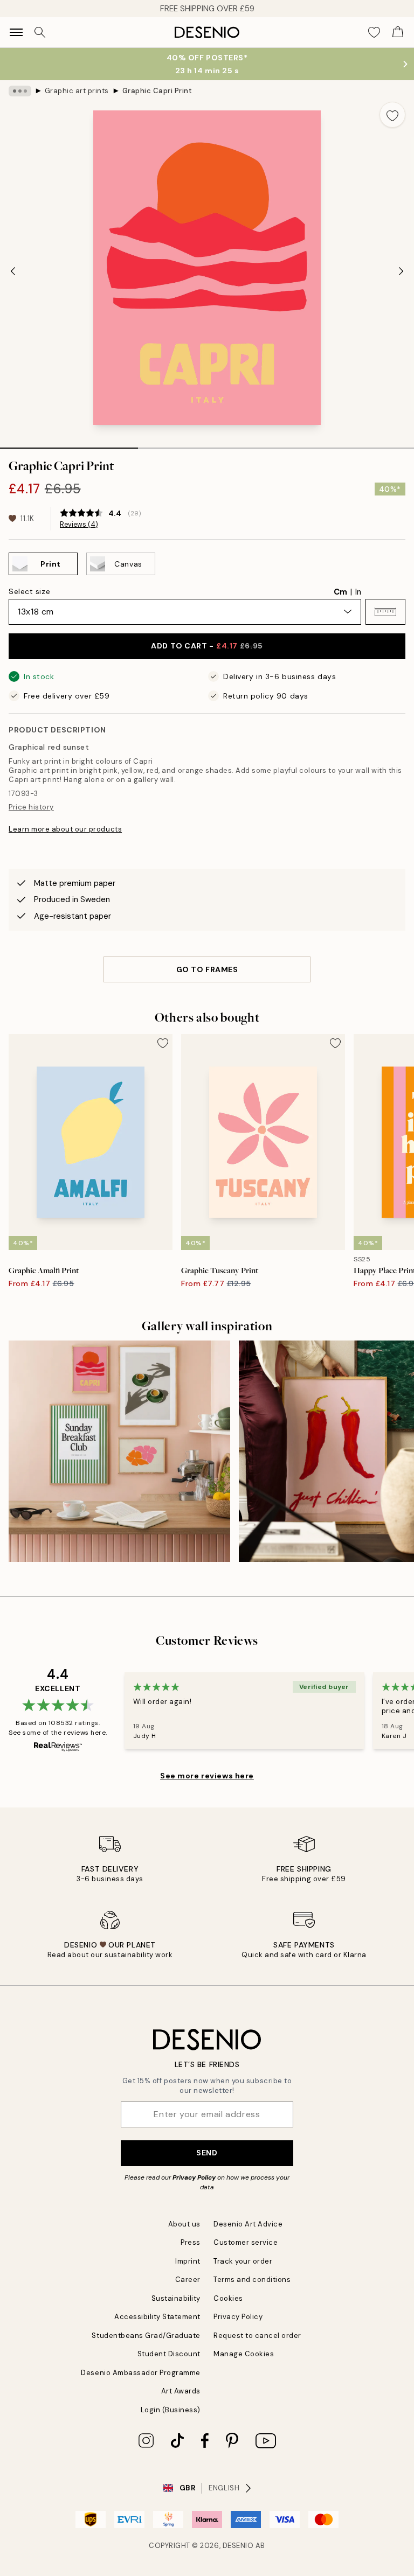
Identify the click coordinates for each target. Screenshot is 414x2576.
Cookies (228, 2298)
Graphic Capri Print (157, 91)
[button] (385, 612)
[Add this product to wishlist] (392, 115)
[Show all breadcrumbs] (20, 91)
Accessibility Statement (157, 2317)
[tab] (69, 444)
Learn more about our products (65, 829)
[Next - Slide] (401, 271)
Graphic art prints (77, 91)
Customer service (246, 2242)
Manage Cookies (244, 2354)
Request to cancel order (257, 2336)
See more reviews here (207, 1776)
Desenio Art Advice (248, 2224)
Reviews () (79, 525)
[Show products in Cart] (398, 32)
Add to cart (207, 646)
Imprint (188, 2261)
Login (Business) (171, 2410)
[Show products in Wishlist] (374, 32)
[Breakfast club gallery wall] (119, 1451)
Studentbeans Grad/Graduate (146, 2336)
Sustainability (176, 2298)
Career (188, 2280)
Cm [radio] (340, 592)
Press (191, 2242)
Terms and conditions (252, 2280)
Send (207, 2153)
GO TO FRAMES (207, 969)
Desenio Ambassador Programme (141, 2373)
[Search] (40, 32)
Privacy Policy (194, 2177)
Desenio (238, 2546)
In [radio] (358, 592)
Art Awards (181, 2391)
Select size (29, 591)
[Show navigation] (16, 32)
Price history (31, 807)
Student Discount (169, 2354)
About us (184, 2224)
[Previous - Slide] (13, 271)
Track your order (243, 2261)
